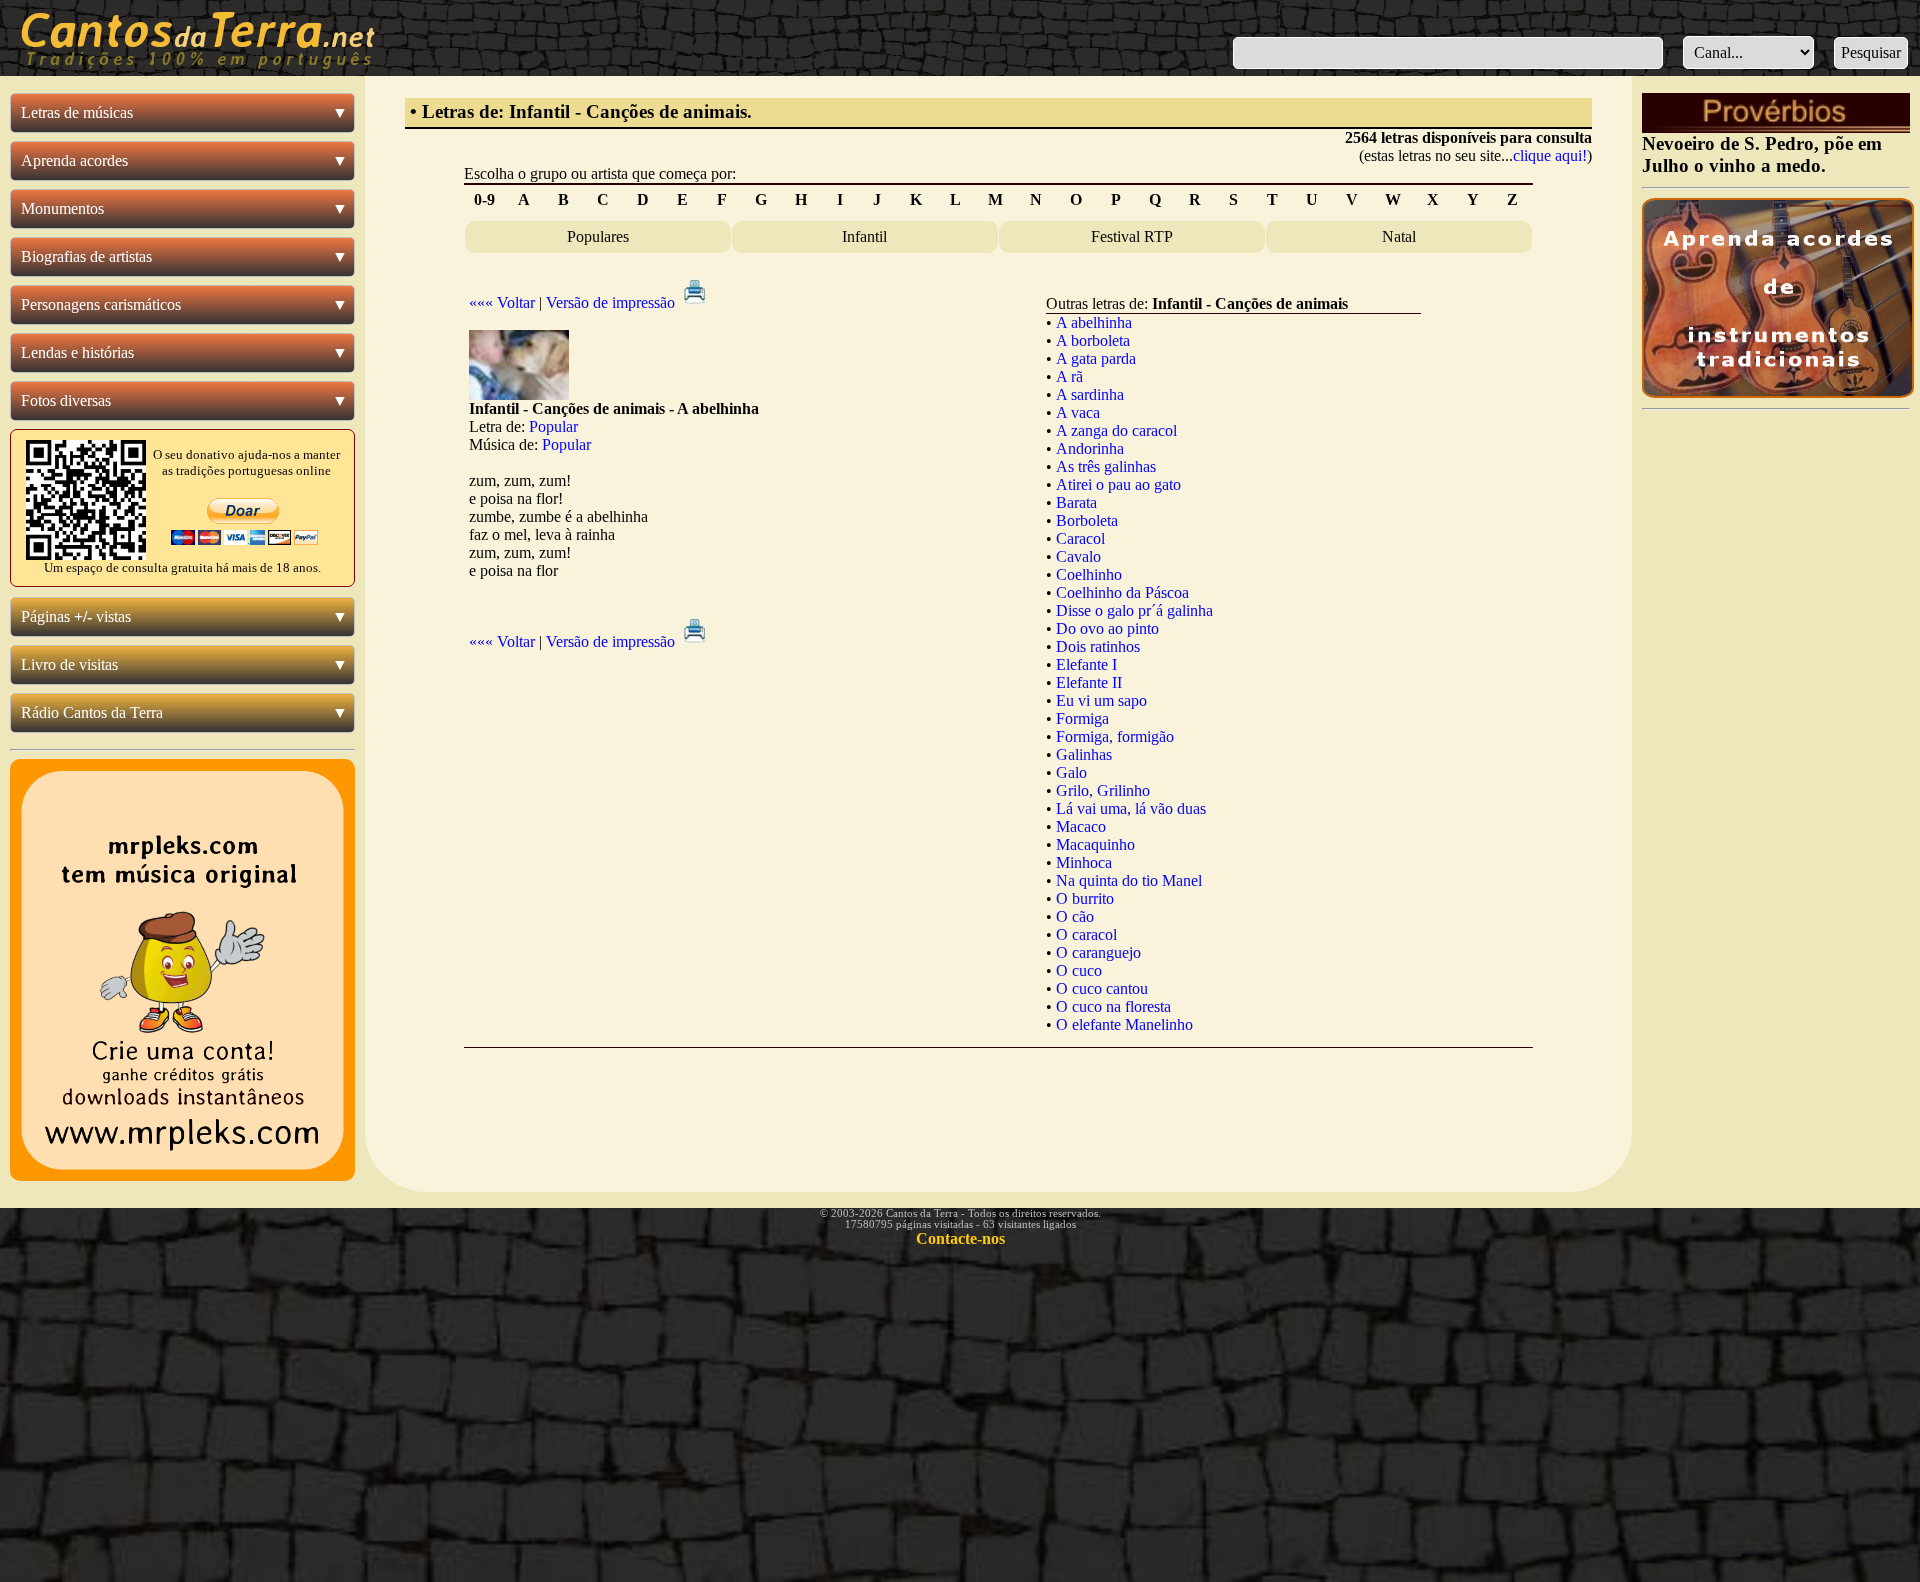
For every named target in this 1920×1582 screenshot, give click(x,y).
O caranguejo (1098, 952)
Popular (553, 426)
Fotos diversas (66, 400)
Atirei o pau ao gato (1118, 484)
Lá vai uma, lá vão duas (1131, 808)
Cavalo (1078, 556)
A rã (1069, 376)
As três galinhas (1106, 466)
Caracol (1080, 538)
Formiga (1082, 718)
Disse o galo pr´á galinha (1134, 610)
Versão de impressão (612, 302)
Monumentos (62, 208)
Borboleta (1087, 520)
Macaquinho (1095, 844)
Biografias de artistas (86, 256)
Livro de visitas (69, 664)
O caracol (1086, 934)
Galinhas (1084, 754)
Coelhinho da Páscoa (1122, 592)
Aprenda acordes (74, 160)
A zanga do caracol (1116, 430)
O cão (1075, 916)
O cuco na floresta (1113, 1006)
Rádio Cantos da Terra (92, 712)
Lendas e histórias (77, 352)
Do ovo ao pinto (1107, 628)
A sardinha (1090, 394)
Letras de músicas (77, 112)
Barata (1076, 502)
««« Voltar (502, 302)
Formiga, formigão (1115, 736)
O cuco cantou (1102, 988)
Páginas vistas (76, 616)
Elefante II (1089, 682)
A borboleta (1093, 340)
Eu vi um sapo (1101, 700)
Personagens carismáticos (101, 304)
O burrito (1085, 898)
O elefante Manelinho (1124, 1024)
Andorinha (1090, 448)
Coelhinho (1089, 574)
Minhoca (1084, 862)
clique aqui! (1550, 155)
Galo (1071, 772)
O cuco (1079, 970)
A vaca (1078, 412)
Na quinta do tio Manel (1129, 880)
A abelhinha (1094, 322)
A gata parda (1096, 358)
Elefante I (1086, 664)
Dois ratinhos (1098, 646)
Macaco (1081, 826)
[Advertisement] (998, 1104)
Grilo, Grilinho (1103, 790)
